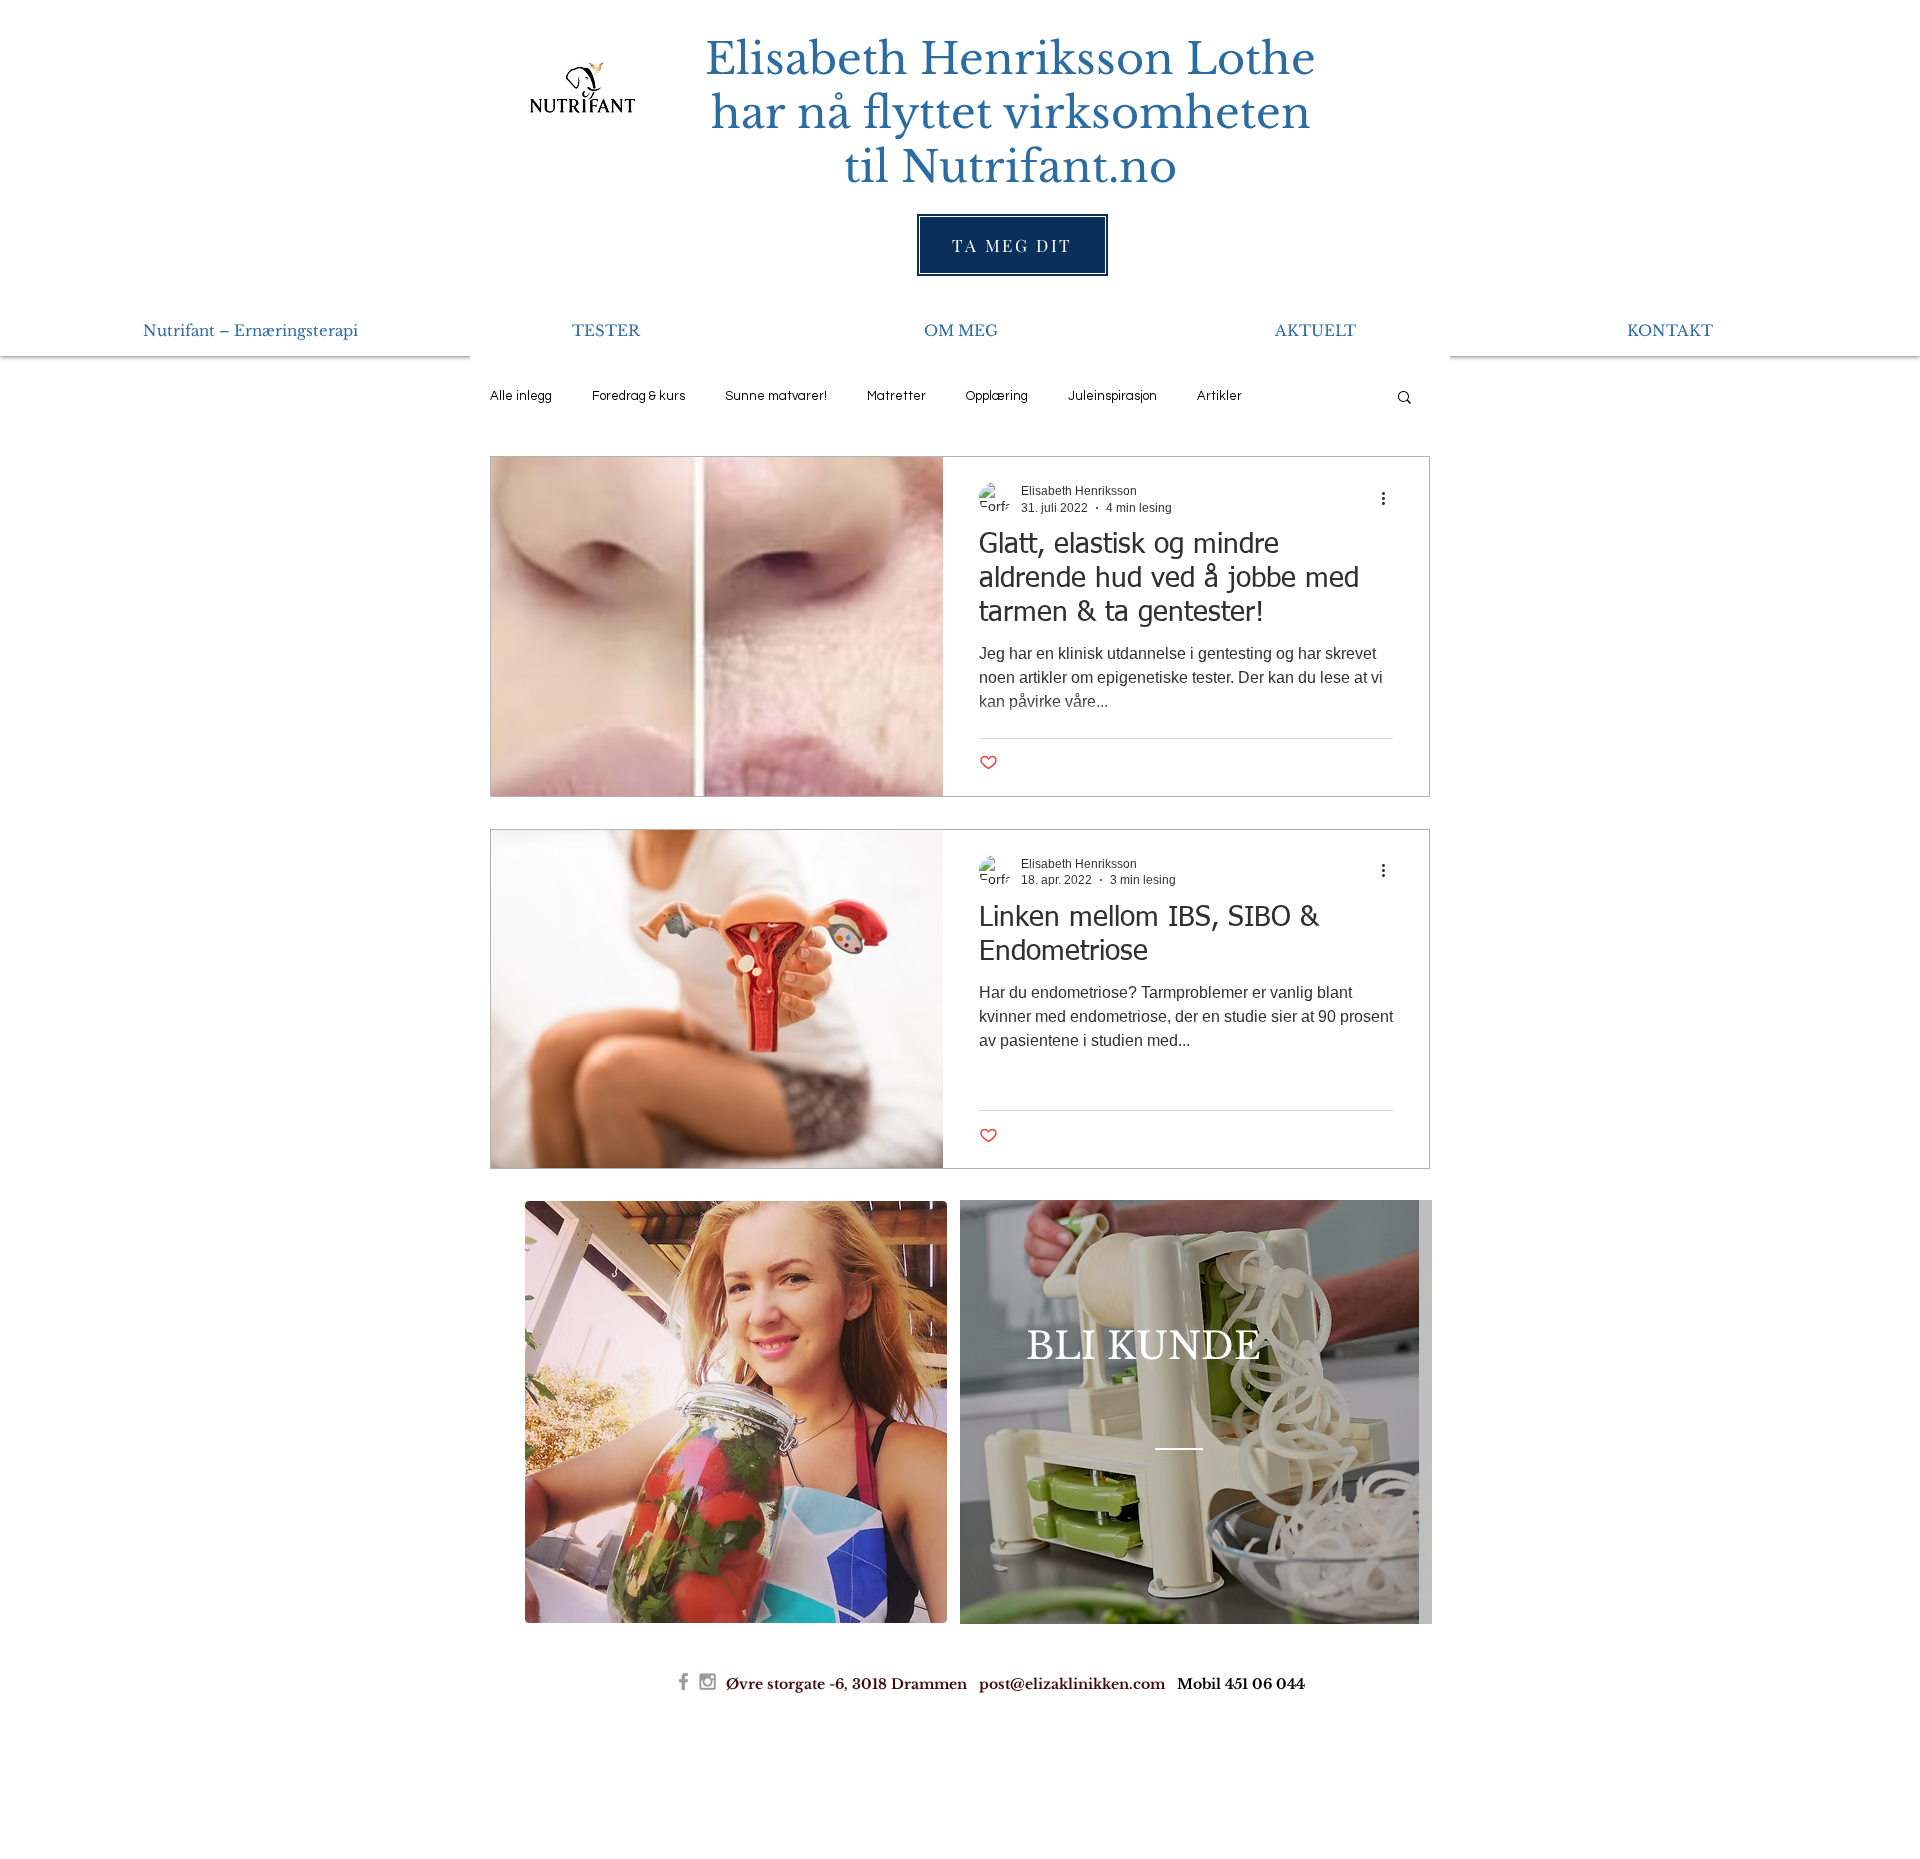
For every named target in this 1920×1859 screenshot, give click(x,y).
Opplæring (997, 396)
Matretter (896, 396)
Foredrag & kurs (638, 396)
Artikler (1219, 396)
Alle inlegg (521, 396)
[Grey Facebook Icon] (683, 1681)
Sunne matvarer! (776, 396)
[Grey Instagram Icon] (707, 1681)
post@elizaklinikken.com (1072, 1684)
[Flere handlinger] (1390, 498)
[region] (1196, 1412)
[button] (1404, 398)
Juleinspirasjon (1112, 396)
